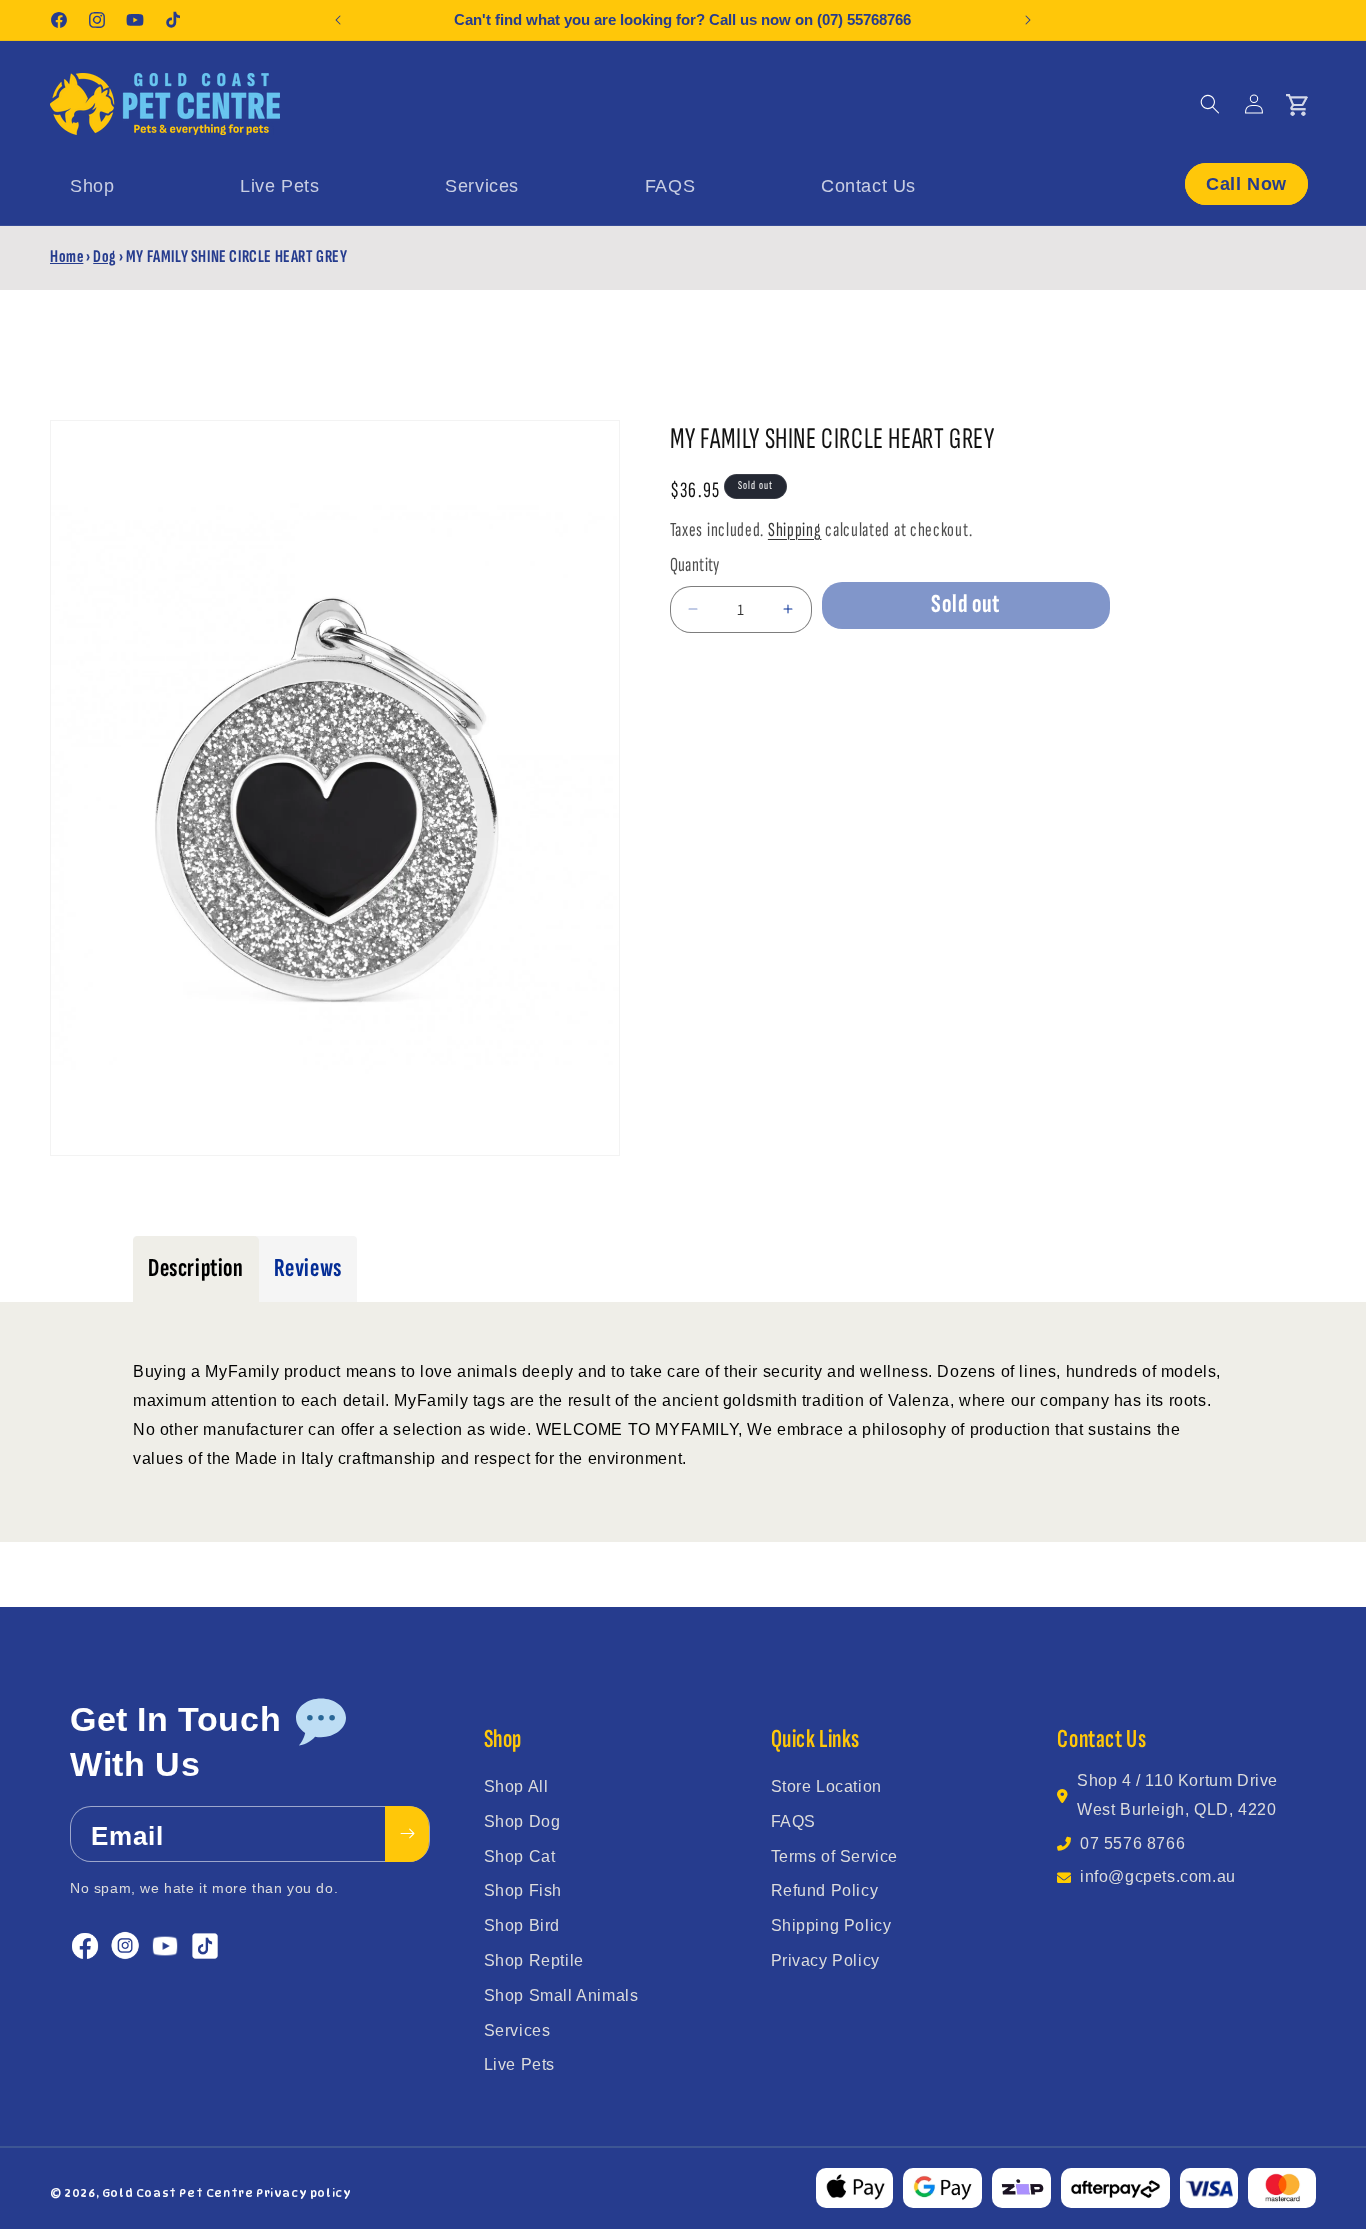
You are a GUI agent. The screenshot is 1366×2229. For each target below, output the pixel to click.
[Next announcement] (1028, 20)
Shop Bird (522, 1925)
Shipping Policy (831, 1925)
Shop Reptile (534, 1960)
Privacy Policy (825, 1960)
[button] (1210, 104)
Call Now (1246, 184)
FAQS (793, 1821)
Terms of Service (835, 1856)
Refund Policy (825, 1890)
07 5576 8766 (1132, 1843)
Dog (104, 256)
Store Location (826, 1786)
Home (66, 256)
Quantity (695, 565)
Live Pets (519, 2064)
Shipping (795, 530)
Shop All (516, 1786)
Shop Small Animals (561, 1995)
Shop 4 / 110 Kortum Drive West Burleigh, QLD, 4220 (1177, 1795)
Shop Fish (523, 1890)
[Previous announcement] (338, 20)
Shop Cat (520, 1856)
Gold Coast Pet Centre (178, 2193)
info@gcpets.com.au (1158, 1876)
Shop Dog (522, 1821)
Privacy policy (303, 2193)
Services (517, 2030)
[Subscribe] (407, 1834)
